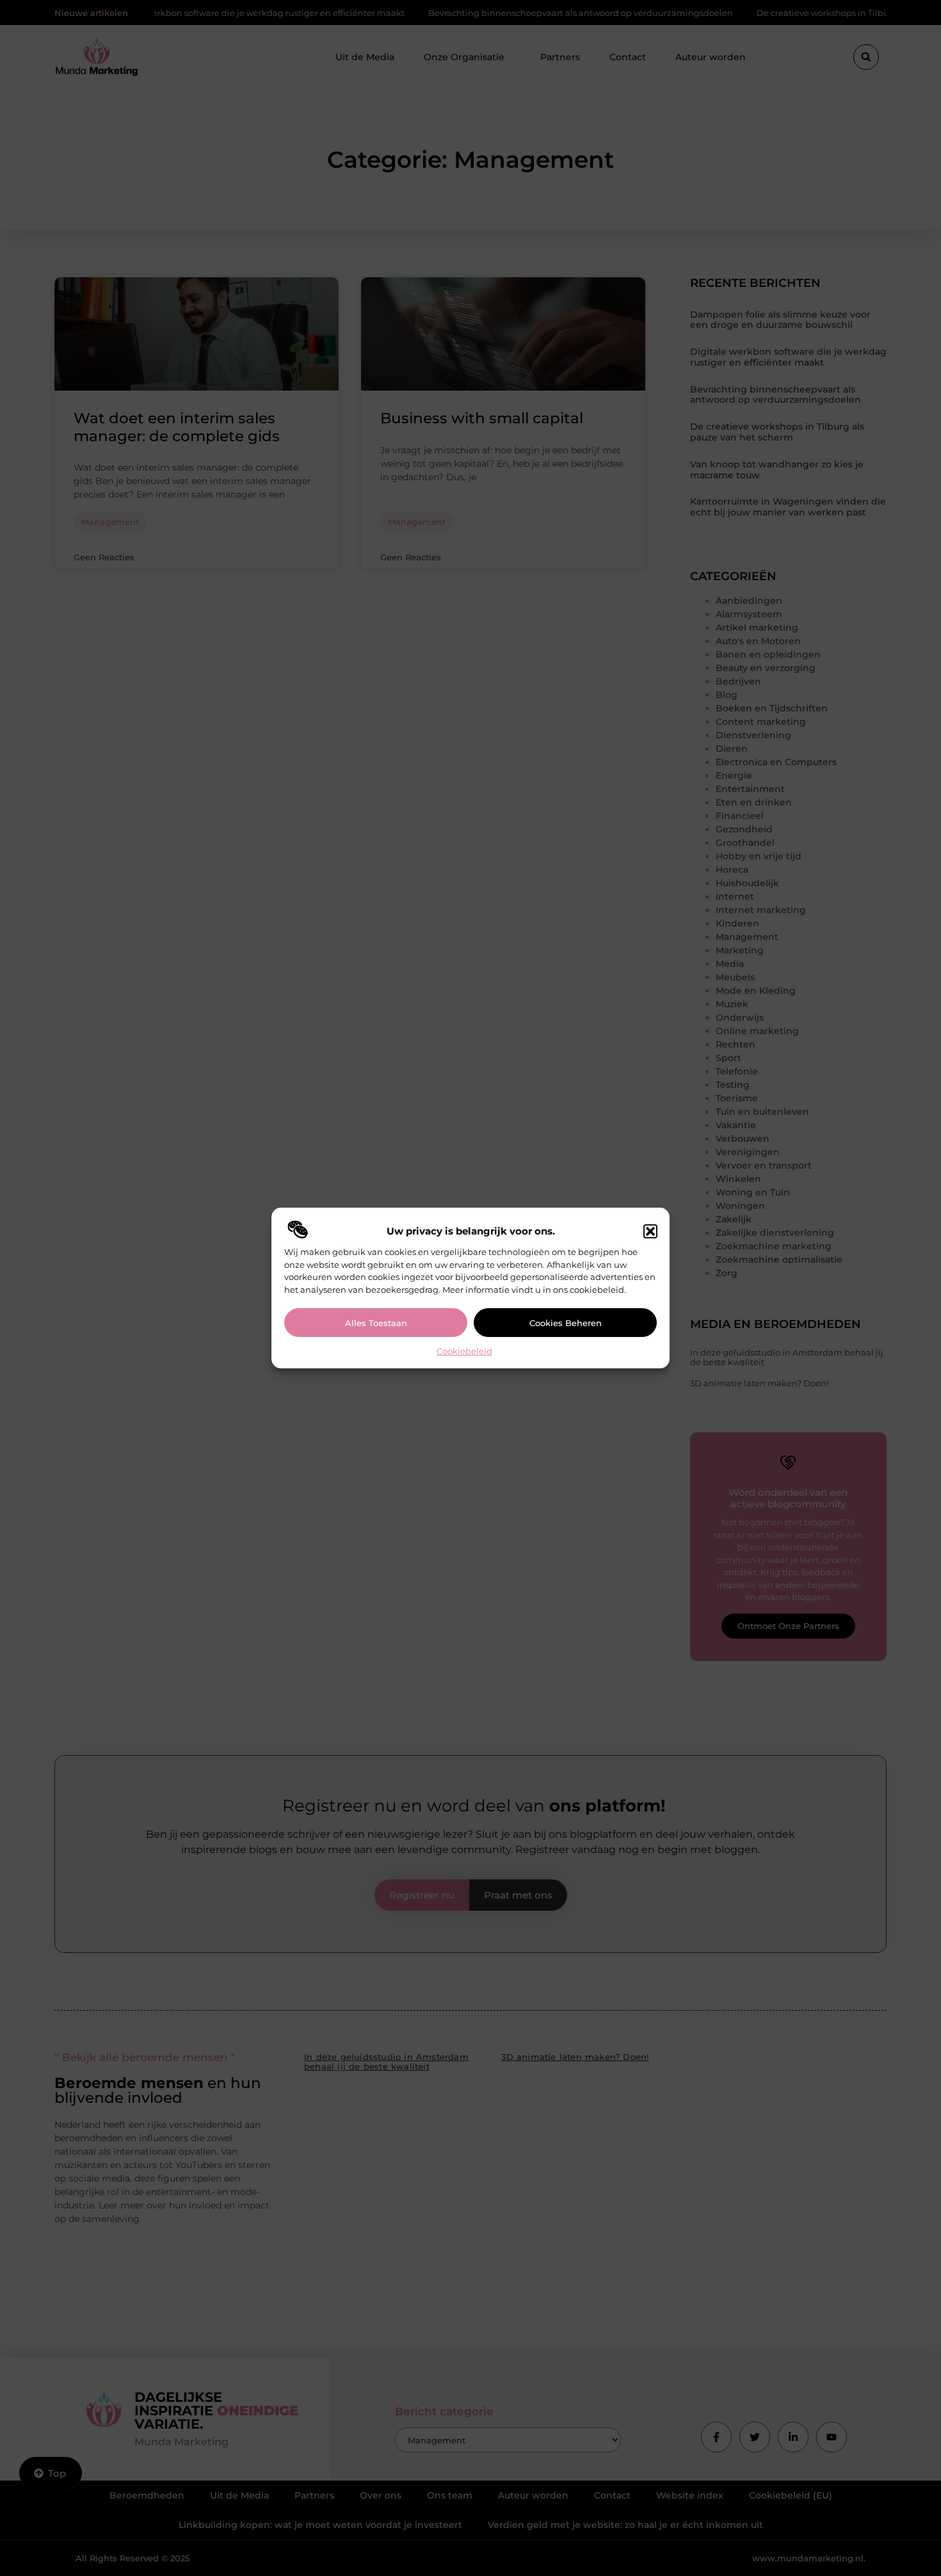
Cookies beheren (566, 1323)
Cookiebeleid (464, 1351)
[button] (650, 1231)
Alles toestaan (376, 1323)
